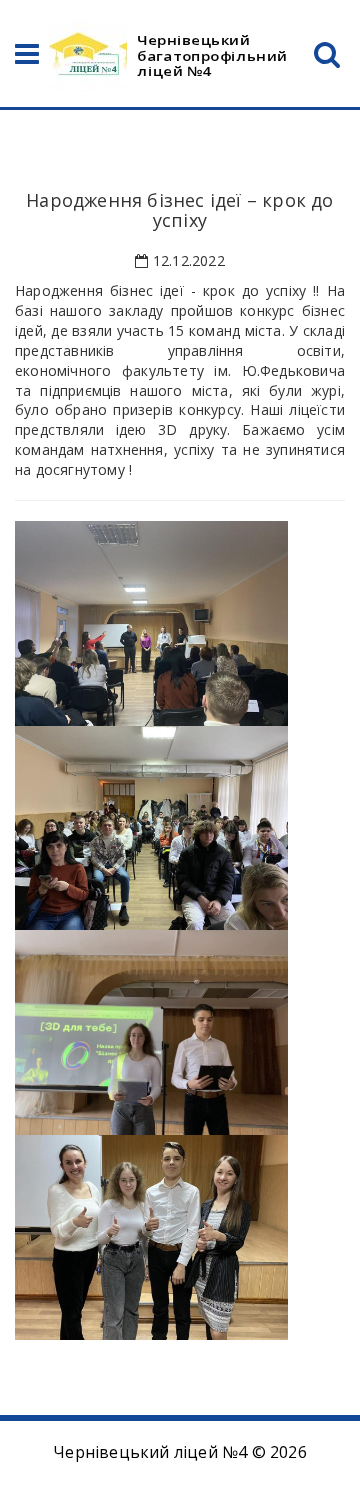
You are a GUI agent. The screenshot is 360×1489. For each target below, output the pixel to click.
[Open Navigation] (27, 58)
